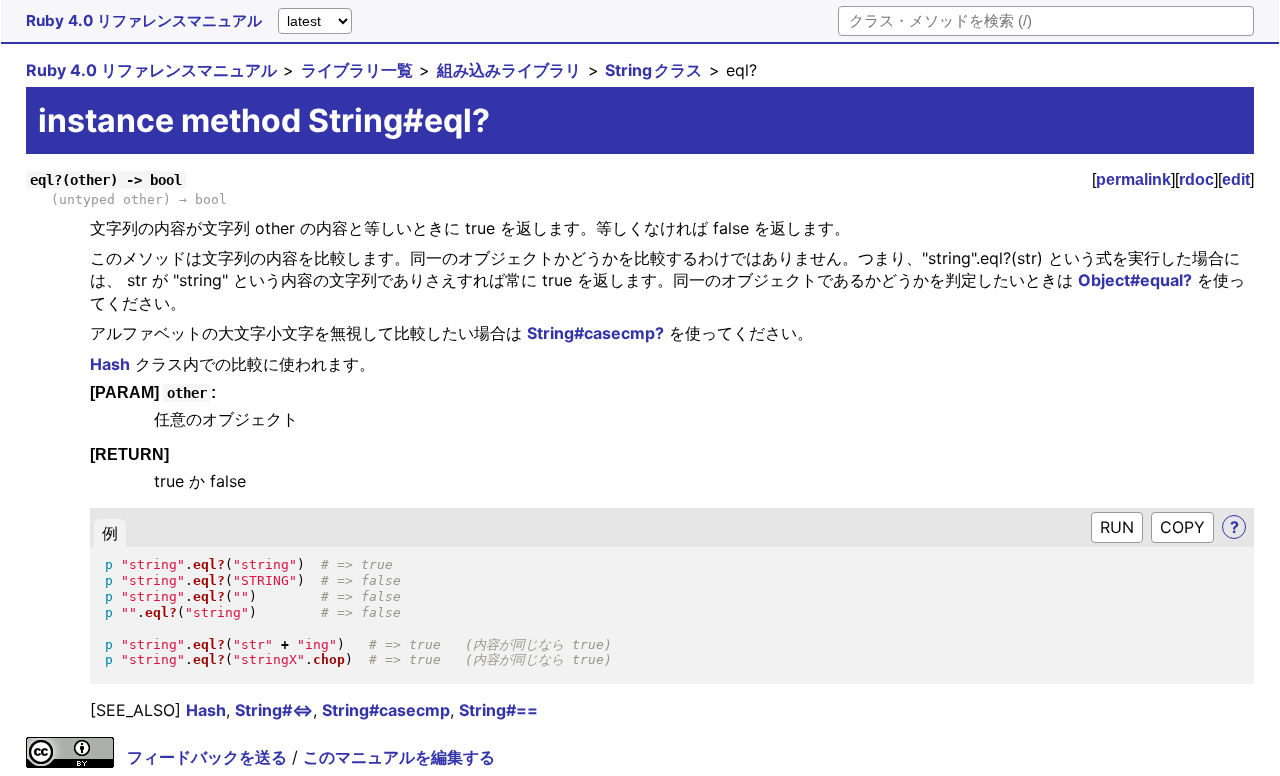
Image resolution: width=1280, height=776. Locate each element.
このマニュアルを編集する (399, 757)
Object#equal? (1135, 280)
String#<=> (274, 710)
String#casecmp (386, 710)
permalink (1133, 179)
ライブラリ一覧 (357, 70)
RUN (1117, 527)
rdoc (1196, 179)
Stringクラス (653, 70)
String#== (498, 710)
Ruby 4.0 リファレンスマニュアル (144, 20)
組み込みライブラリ (509, 70)
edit (1236, 179)
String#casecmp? (595, 333)
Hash (110, 364)
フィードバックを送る (207, 757)
